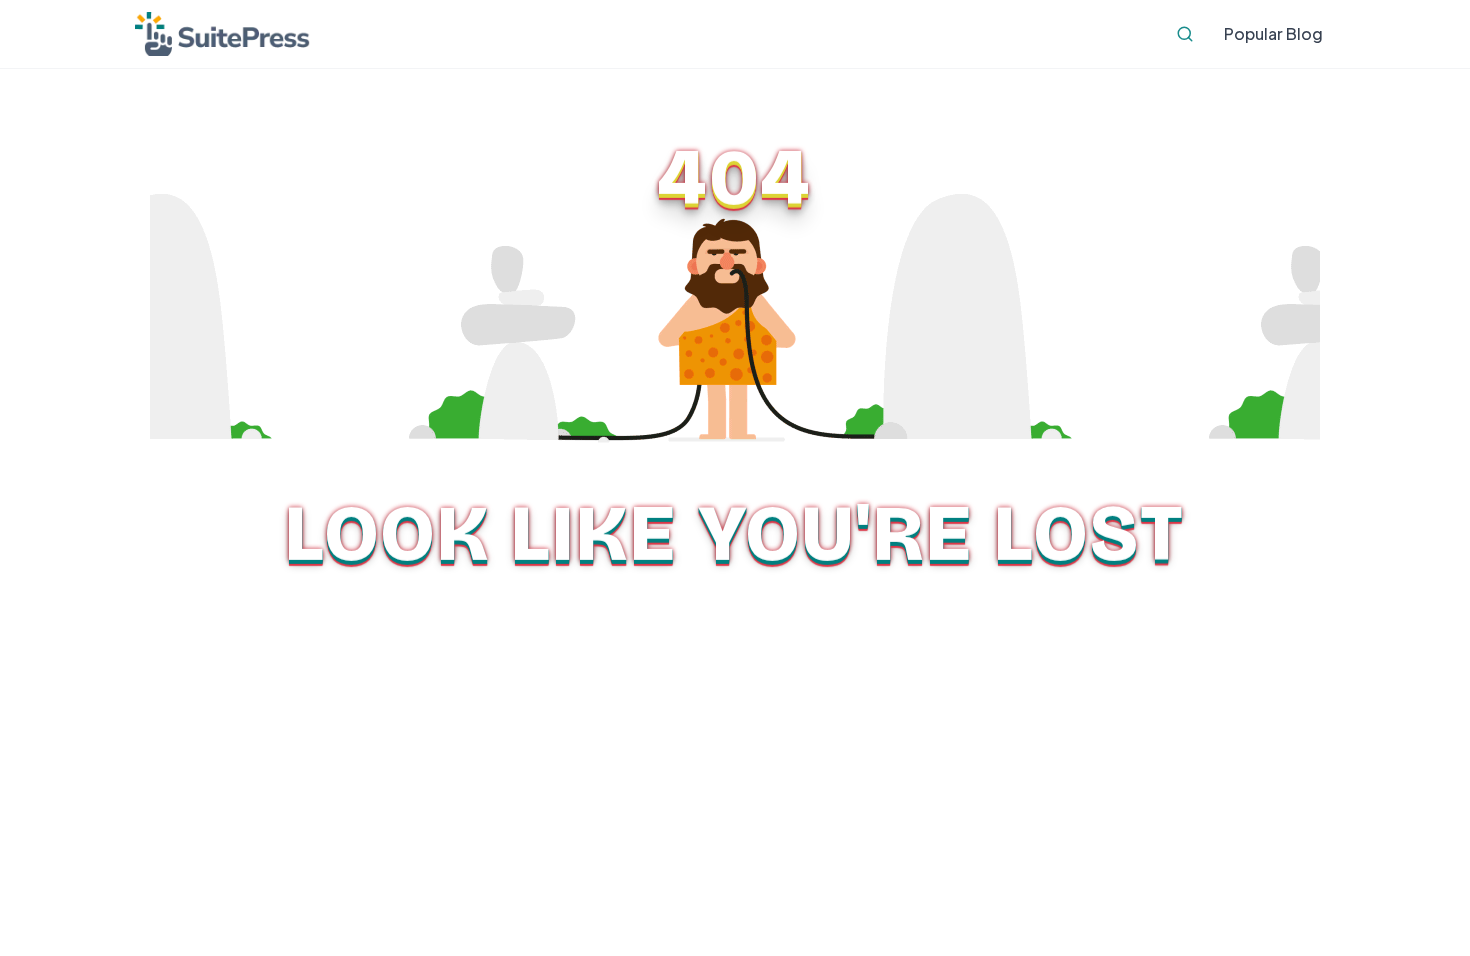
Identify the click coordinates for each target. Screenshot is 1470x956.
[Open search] (1185, 34)
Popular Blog (1273, 33)
